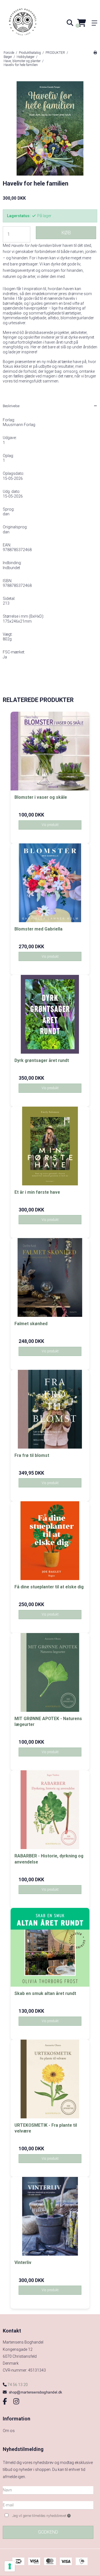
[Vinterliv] (50, 2216)
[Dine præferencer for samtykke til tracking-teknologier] (10, 2566)
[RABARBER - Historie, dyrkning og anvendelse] (50, 1810)
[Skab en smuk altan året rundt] (50, 1947)
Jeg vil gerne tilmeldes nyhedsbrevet (47, 2515)
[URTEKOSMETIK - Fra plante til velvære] (50, 2079)
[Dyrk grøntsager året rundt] (50, 1014)
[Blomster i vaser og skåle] (50, 751)
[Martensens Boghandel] (25, 23)
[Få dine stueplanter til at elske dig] (50, 1541)
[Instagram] (16, 2402)
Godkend (48, 2532)
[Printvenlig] (95, 53)
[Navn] (48, 2490)
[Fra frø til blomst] (50, 1409)
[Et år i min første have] (50, 1146)
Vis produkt (50, 825)
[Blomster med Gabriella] (50, 883)
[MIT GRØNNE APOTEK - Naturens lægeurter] (50, 1672)
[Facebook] (5, 2402)
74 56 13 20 (17, 2385)
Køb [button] (66, 233)
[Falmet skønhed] (50, 1277)
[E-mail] (48, 2505)
